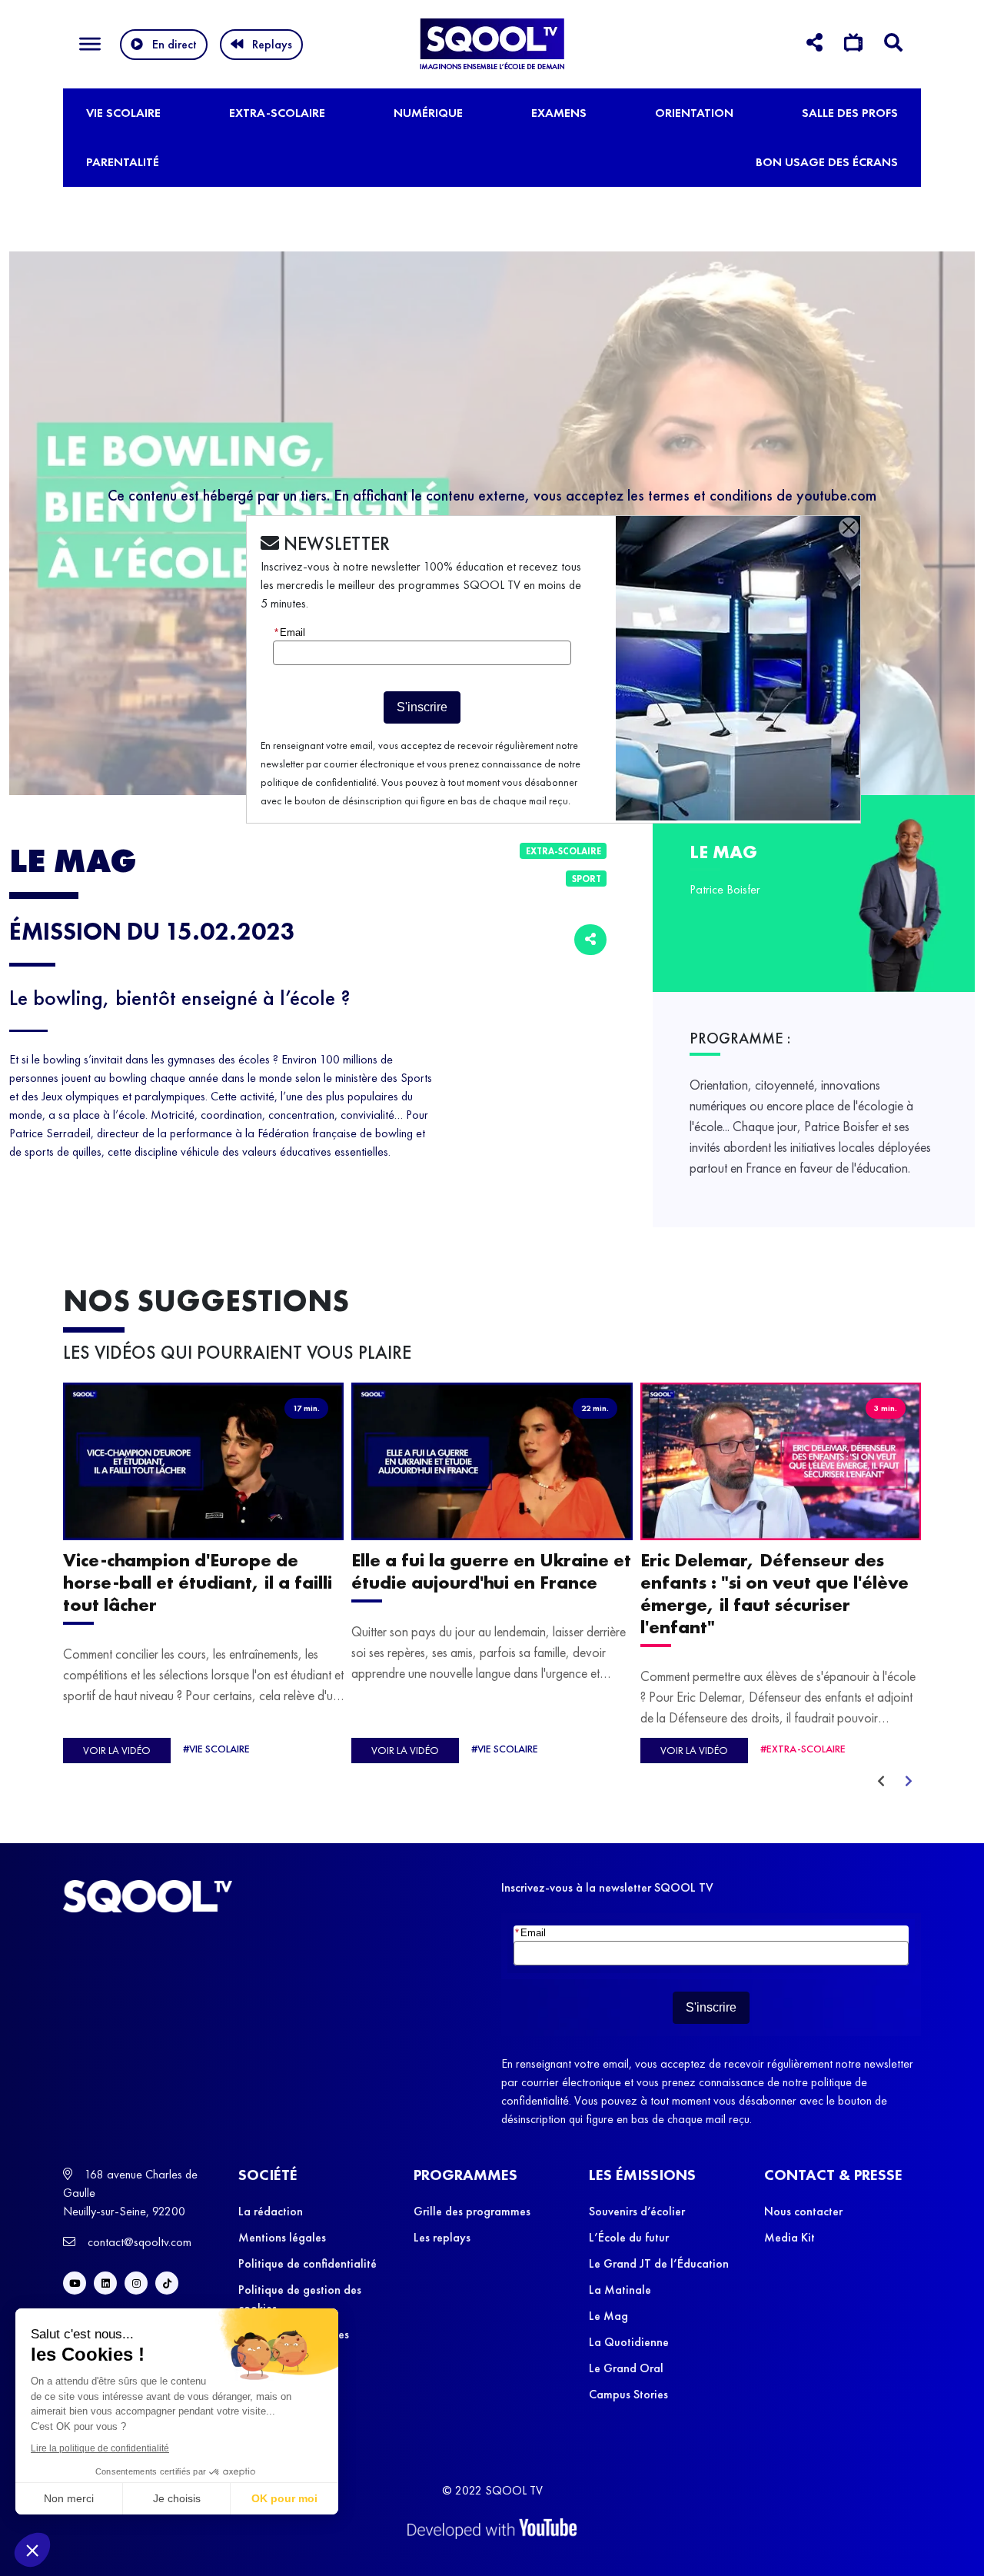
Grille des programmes (472, 2211)
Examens (559, 113)
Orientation (694, 113)
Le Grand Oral (626, 2368)
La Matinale (620, 2290)
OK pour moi (284, 2498)
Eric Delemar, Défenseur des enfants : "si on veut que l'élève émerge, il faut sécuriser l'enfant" (775, 1594)
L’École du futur (629, 2237)
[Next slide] (909, 1782)
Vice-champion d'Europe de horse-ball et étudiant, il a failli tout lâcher (198, 1583)
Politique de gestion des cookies (300, 2299)
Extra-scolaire (277, 113)
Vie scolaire (123, 113)
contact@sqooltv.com (138, 2242)
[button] (32, 2550)
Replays (272, 44)
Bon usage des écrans (827, 162)
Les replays (442, 2237)
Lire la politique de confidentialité (100, 2448)
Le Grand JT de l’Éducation (659, 2263)
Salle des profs (850, 113)
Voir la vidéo (117, 1750)
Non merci (69, 2498)
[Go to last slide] (881, 1782)
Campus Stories (628, 2394)
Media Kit (790, 2237)
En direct (175, 44)
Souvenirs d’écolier (637, 2211)
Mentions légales (282, 2237)
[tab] (814, 45)
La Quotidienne (629, 2342)
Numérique (428, 113)
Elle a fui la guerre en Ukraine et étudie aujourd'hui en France (491, 1572)
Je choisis (177, 2498)
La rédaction (271, 2211)
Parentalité (123, 162)
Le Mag (608, 2316)
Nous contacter (803, 2211)
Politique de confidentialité (307, 2263)
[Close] (849, 528)
